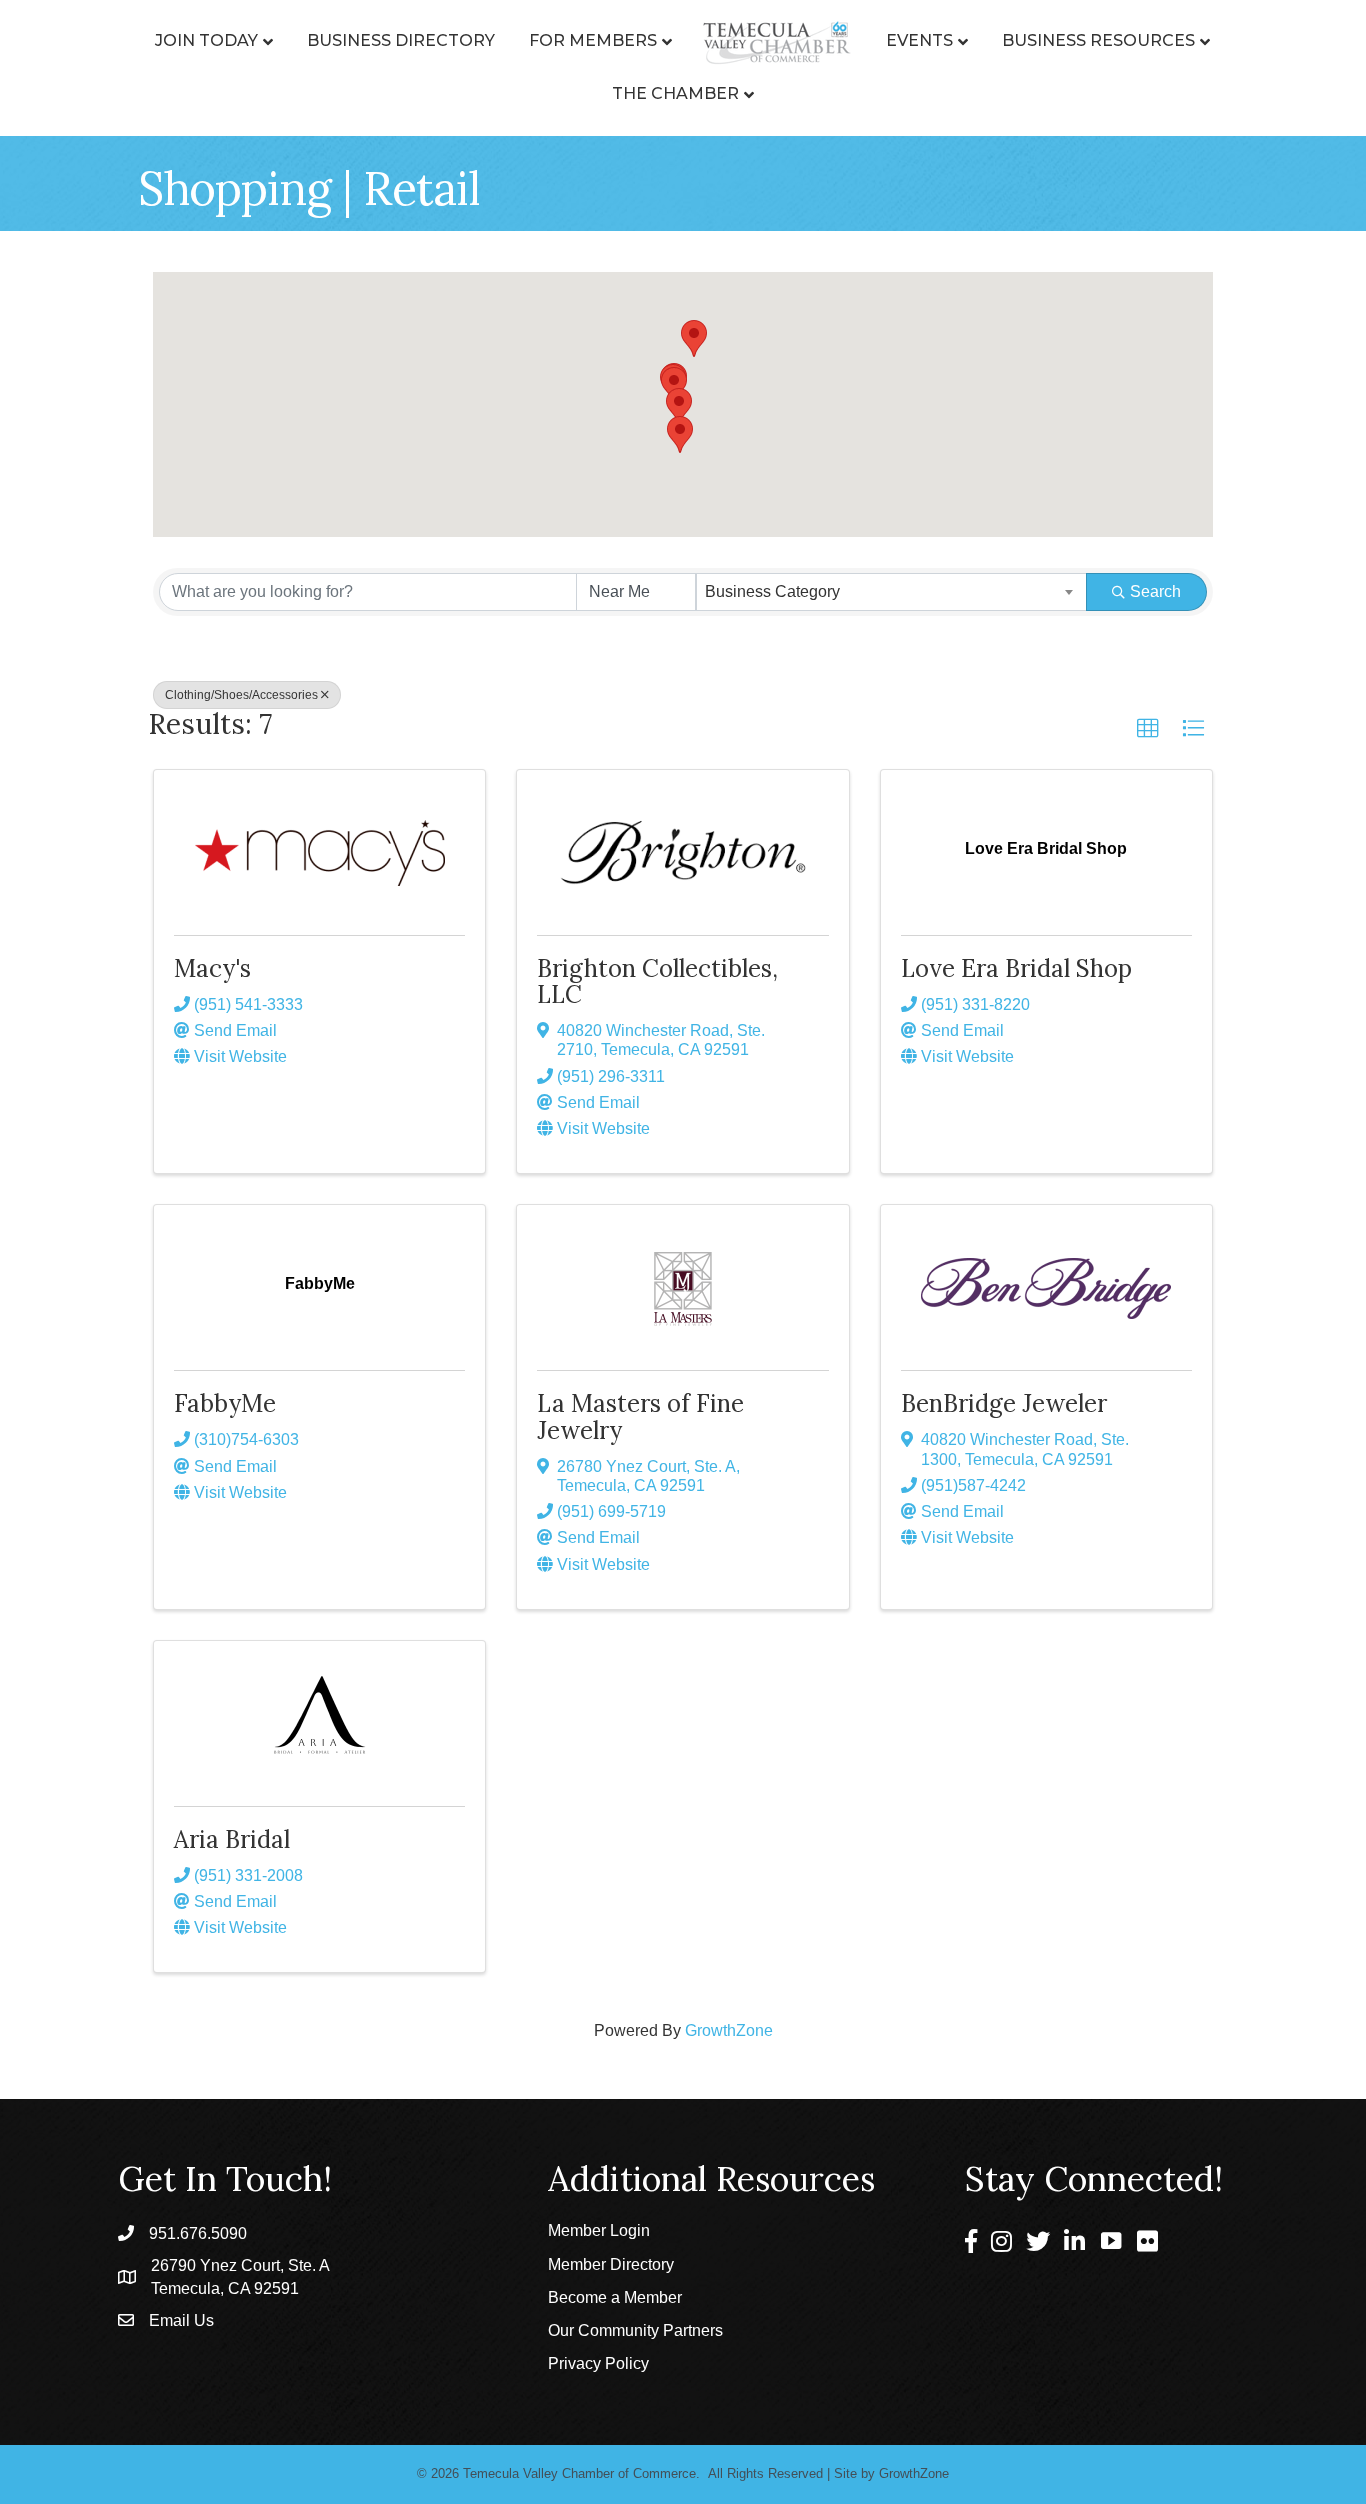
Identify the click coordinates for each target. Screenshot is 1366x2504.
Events (919, 40)
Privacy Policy (598, 2363)
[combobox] (892, 592)
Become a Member (615, 2297)
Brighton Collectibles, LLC (657, 981)
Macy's (212, 968)
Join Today (206, 40)
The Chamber (675, 93)
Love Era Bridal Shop (1016, 968)
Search (1155, 591)
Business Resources (1098, 40)
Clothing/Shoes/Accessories (241, 695)
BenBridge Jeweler (1004, 1403)
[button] (674, 385)
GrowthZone (729, 2030)
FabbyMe (225, 1403)
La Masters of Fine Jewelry (640, 1416)
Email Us (181, 2320)
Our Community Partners (635, 2330)
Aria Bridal (232, 1839)
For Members (593, 40)
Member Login (599, 2230)
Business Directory (401, 40)
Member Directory (611, 2264)
